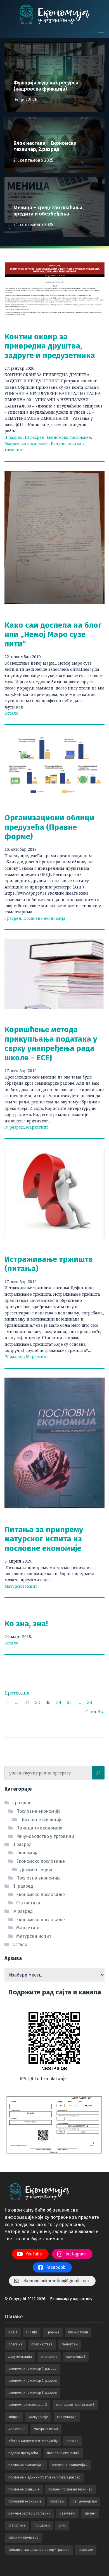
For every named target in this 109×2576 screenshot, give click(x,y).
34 (59, 1702)
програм (57, 2501)
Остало (11, 713)
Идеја (13, 2332)
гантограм (70, 2344)
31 (27, 1702)
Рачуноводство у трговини (45, 1836)
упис (62, 2525)
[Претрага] (98, 1773)
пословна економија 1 (26, 2465)
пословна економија (63, 2453)
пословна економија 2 (70, 2465)
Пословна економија (44, 918)
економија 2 (76, 2357)
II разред (14, 437)
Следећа (95, 1712)
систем (90, 2513)
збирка (14, 2417)
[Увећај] (82, 2010)
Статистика (28, 1903)
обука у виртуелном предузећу (33, 2441)
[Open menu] (99, 30)
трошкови (42, 2525)
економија (49, 2357)
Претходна (17, 1693)
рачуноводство (85, 2501)
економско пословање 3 (75, 2405)
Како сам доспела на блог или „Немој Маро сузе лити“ (53, 634)
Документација (36, 1870)
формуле (86, 2550)
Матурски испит (21, 1586)
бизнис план (78, 2332)
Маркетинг (37, 1127)
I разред (13, 918)
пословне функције (24, 2489)
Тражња (53, 2332)
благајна (15, 2344)
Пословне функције (41, 1820)
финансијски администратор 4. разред (39, 2550)
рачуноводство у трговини (29, 2513)
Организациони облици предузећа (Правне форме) (49, 827)
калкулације (67, 2417)
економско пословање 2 (28, 2405)
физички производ (23, 2537)
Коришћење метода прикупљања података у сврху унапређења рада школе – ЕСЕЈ (51, 1044)
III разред (35, 437)
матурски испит (46, 2429)
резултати (67, 2513)
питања (73, 2441)
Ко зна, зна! (26, 1624)
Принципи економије (39, 1828)
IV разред (14, 1127)
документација (20, 2357)
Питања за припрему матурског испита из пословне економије (44, 1539)
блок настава (42, 2344)
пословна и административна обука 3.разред (44, 2477)
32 (37, 1702)
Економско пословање (69, 437)
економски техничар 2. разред (33, 2381)
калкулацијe (38, 2417)
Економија (27, 1853)
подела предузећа (23, 2453)
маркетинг (17, 2429)
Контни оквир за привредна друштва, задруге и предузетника (50, 346)
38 (89, 1702)
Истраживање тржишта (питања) (49, 1264)
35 (69, 1702)
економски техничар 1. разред (32, 2369)
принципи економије (25, 2501)
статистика (17, 2525)
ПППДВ (32, 2332)
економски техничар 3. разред (33, 2393)
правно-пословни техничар (70, 2489)
